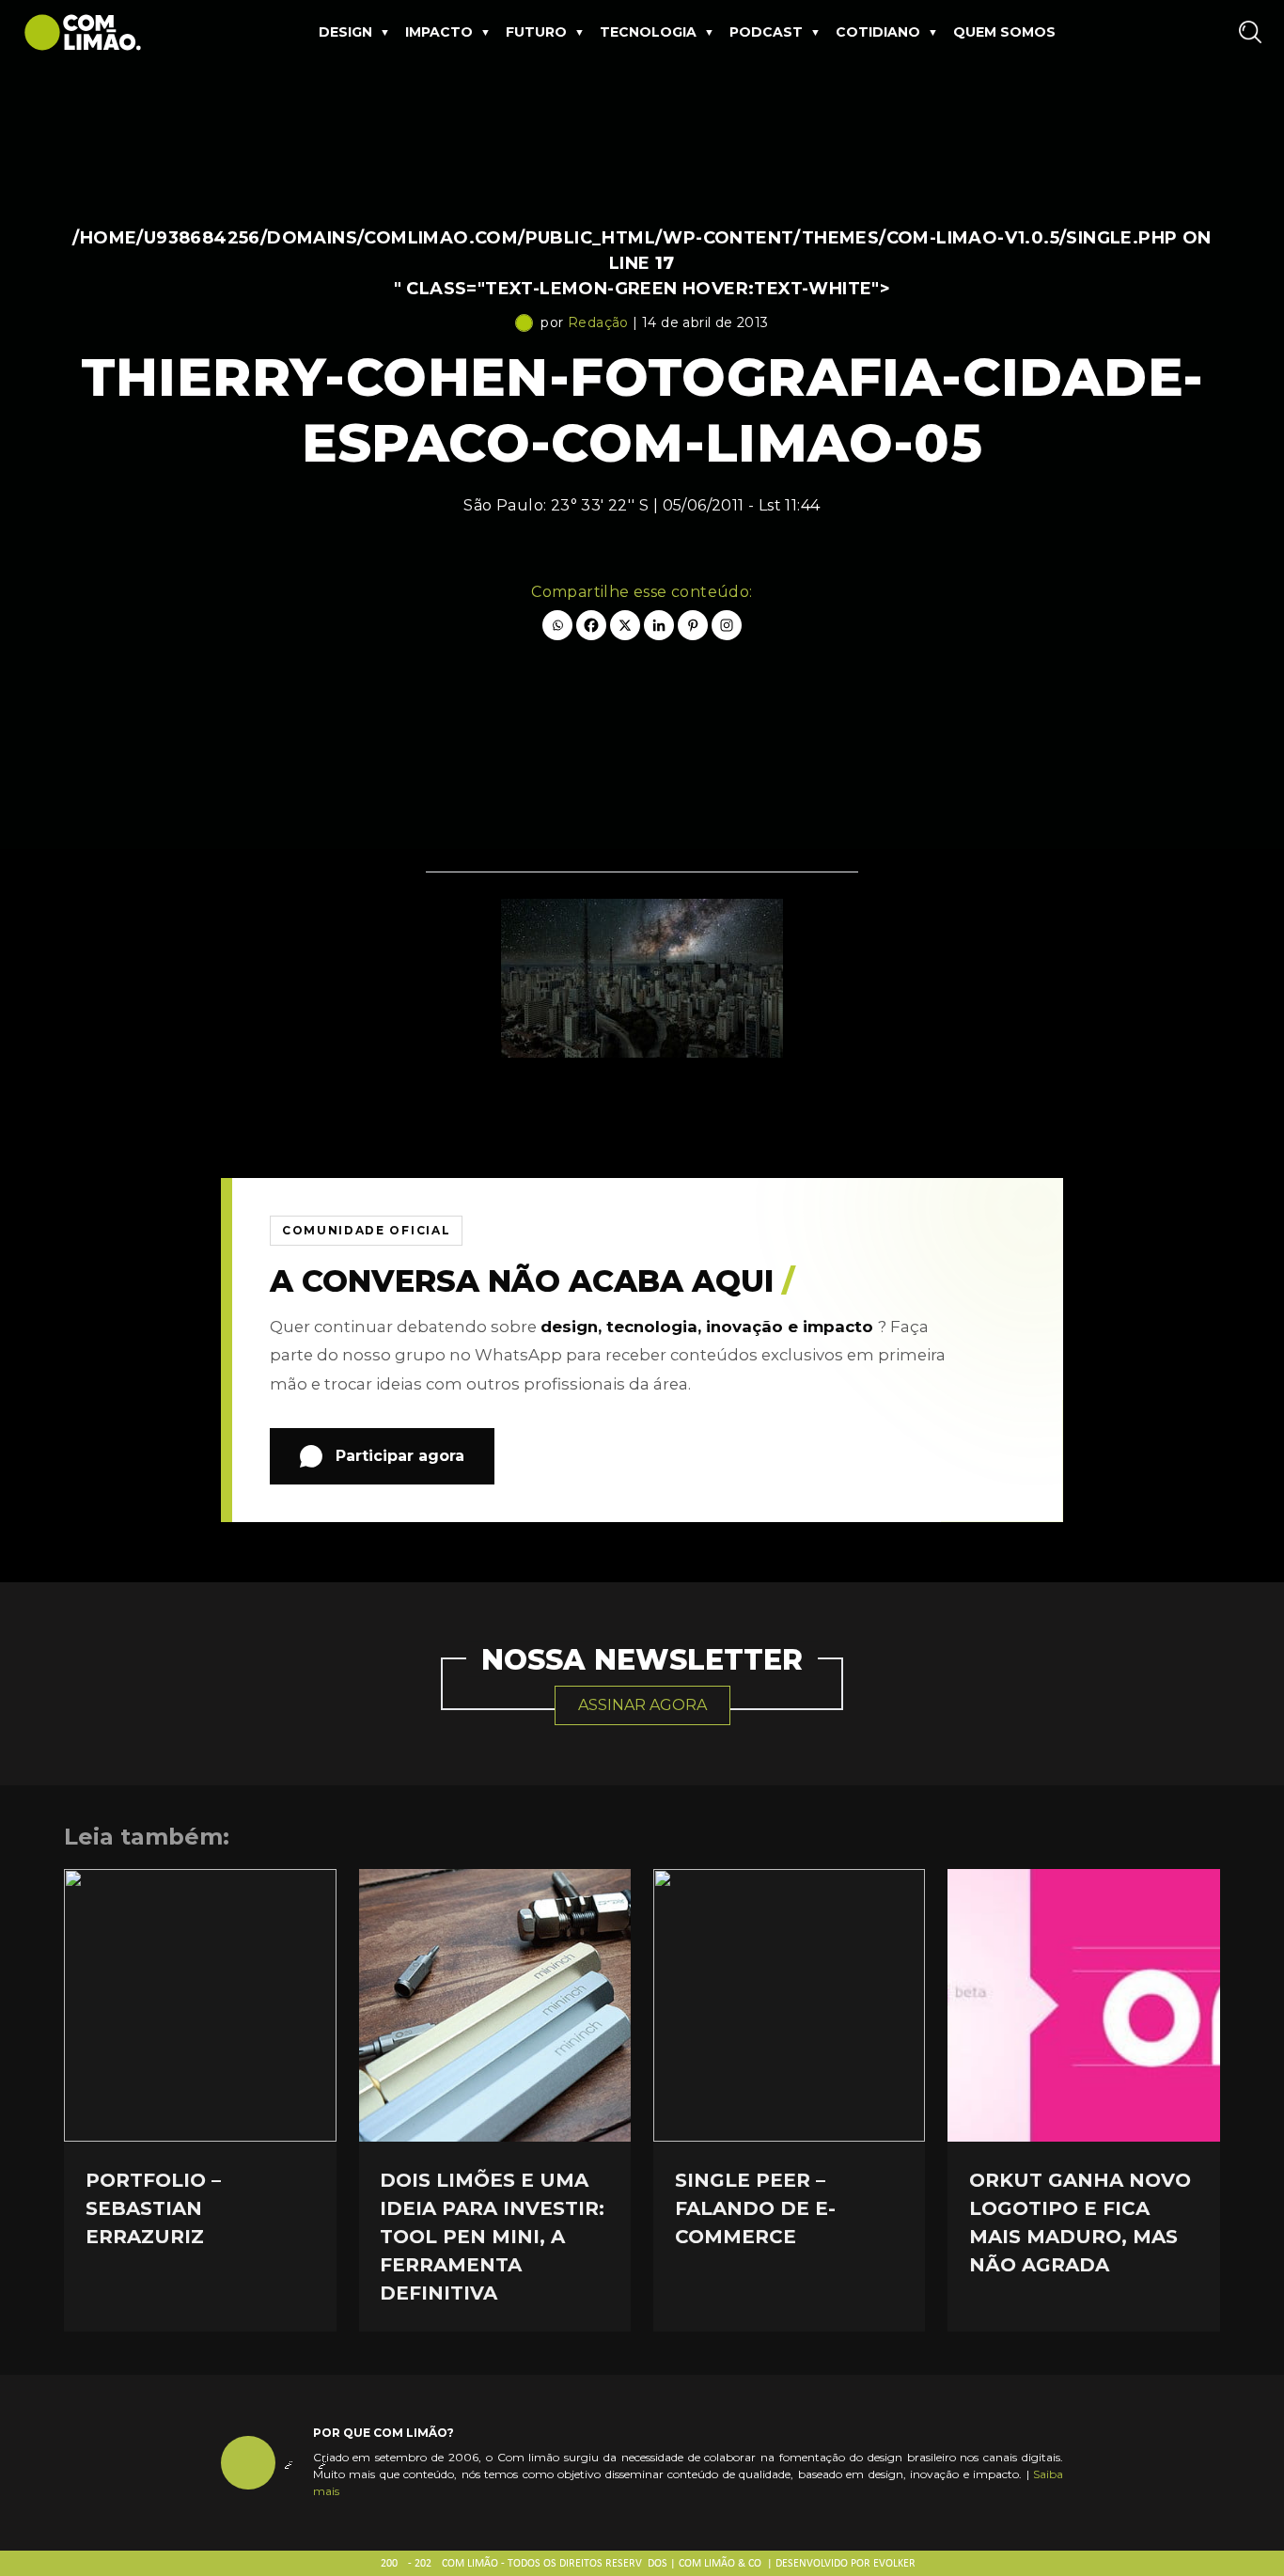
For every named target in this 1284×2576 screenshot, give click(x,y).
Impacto (439, 32)
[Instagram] (727, 625)
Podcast (766, 32)
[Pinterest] (693, 625)
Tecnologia (648, 32)
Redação (598, 322)
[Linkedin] (659, 625)
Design (345, 32)
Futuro (536, 32)
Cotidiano (878, 32)
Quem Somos (1004, 32)
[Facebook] (591, 625)
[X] (625, 625)
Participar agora (400, 1456)
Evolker (894, 2564)
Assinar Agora (642, 1705)
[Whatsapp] (557, 625)
